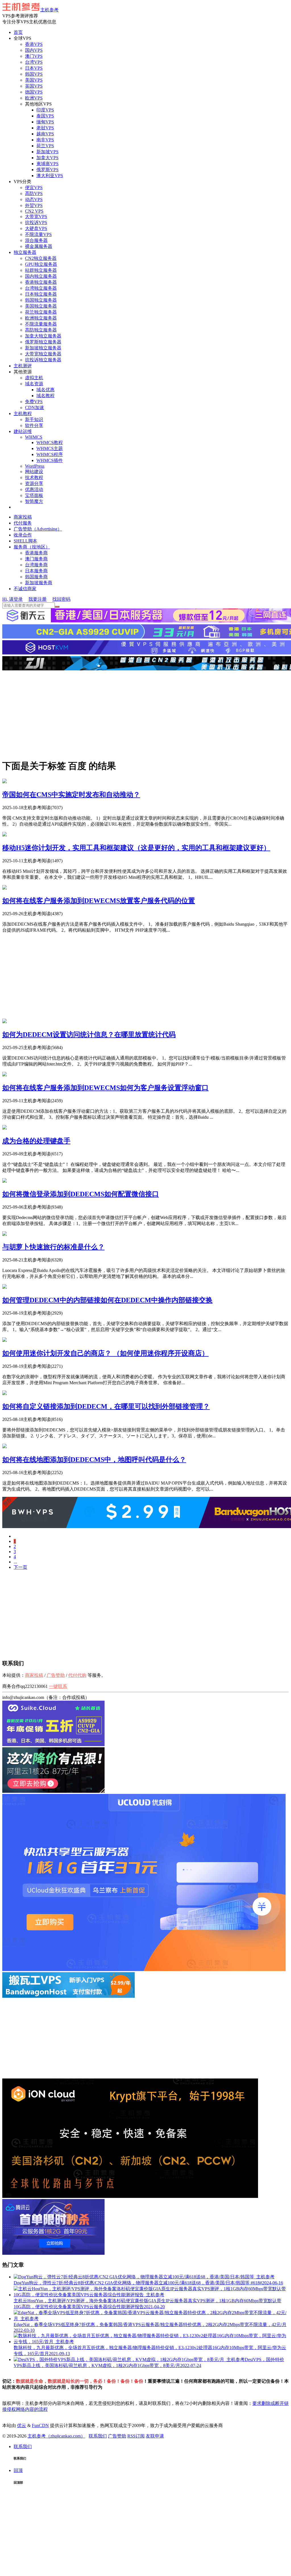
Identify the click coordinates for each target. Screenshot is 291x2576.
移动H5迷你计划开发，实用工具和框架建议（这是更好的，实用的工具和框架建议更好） (136, 848)
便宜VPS (34, 187)
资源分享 (34, 483)
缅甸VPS (45, 122)
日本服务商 (36, 571)
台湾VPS (34, 62)
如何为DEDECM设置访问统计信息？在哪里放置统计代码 (89, 1035)
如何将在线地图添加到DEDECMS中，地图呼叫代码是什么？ (94, 1460)
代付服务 (23, 523)
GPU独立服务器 (41, 264)
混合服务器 (36, 240)
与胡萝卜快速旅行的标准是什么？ (53, 1247)
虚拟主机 (34, 378)
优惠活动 (34, 489)
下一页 (20, 1567)
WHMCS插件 (50, 460)
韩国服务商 (36, 577)
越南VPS (45, 134)
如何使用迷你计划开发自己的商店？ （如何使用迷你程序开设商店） (105, 1353)
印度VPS (45, 110)
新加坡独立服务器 (43, 348)
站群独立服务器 (41, 270)
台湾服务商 (36, 565)
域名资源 (34, 384)
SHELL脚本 (25, 541)
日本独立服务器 (41, 294)
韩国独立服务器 (41, 300)
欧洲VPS (34, 98)
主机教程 (23, 414)
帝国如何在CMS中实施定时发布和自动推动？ (71, 795)
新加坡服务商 (39, 583)
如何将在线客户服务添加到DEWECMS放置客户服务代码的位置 (99, 901)
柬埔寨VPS (47, 164)
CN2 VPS (34, 211)
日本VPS (34, 68)
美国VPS (34, 80)
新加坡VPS (47, 152)
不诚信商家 (25, 589)
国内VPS (34, 50)
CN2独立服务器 (41, 258)
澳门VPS (34, 56)
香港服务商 (36, 553)
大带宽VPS (36, 216)
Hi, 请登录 (13, 599)
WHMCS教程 (50, 443)
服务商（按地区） (32, 547)
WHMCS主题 (50, 448)
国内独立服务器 (41, 276)
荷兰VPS (45, 146)
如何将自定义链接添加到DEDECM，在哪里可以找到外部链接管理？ (106, 1406)
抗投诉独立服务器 (43, 360)
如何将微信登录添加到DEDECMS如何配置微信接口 (81, 1194)
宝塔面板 (34, 495)
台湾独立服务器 (41, 288)
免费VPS (34, 402)
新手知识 (34, 419)
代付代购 (77, 1675)
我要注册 (38, 599)
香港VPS (34, 44)
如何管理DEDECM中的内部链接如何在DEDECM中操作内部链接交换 (107, 1300)
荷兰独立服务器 (41, 312)
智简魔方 (34, 501)
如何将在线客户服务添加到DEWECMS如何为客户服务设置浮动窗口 (105, 1088)
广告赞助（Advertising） (38, 529)
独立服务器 (25, 252)
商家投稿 (23, 517)
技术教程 (34, 477)
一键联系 (58, 1686)
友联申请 (155, 2436)
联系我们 (98, 2436)
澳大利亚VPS (50, 176)
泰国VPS (45, 116)
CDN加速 (35, 408)
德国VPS (34, 92)
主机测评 (23, 366)
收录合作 (23, 535)
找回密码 (61, 599)
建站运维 (23, 431)
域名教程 (45, 396)
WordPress (35, 466)
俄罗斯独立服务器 (43, 342)
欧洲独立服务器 (41, 318)
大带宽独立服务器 (43, 354)
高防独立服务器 (41, 330)
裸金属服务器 (39, 246)
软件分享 (34, 425)
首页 (18, 32)
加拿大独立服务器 (43, 336)
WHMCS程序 (50, 454)
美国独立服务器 (41, 306)
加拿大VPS (47, 158)
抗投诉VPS (36, 222)
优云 (22, 2425)
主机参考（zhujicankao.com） (56, 2436)
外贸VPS (34, 205)
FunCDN (40, 2425)
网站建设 (34, 472)
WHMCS (34, 437)
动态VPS (34, 199)
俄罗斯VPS (47, 170)
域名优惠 (45, 390)
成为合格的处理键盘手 (36, 1141)
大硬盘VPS (36, 228)
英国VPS (34, 86)
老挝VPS (45, 128)
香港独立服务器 (41, 282)
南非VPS (45, 140)
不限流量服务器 (41, 324)
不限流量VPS (38, 234)
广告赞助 (56, 1675)
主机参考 (49, 10)
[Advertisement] (145, 714)
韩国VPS (34, 74)
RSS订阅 (136, 2436)
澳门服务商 (36, 559)
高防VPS (34, 193)
